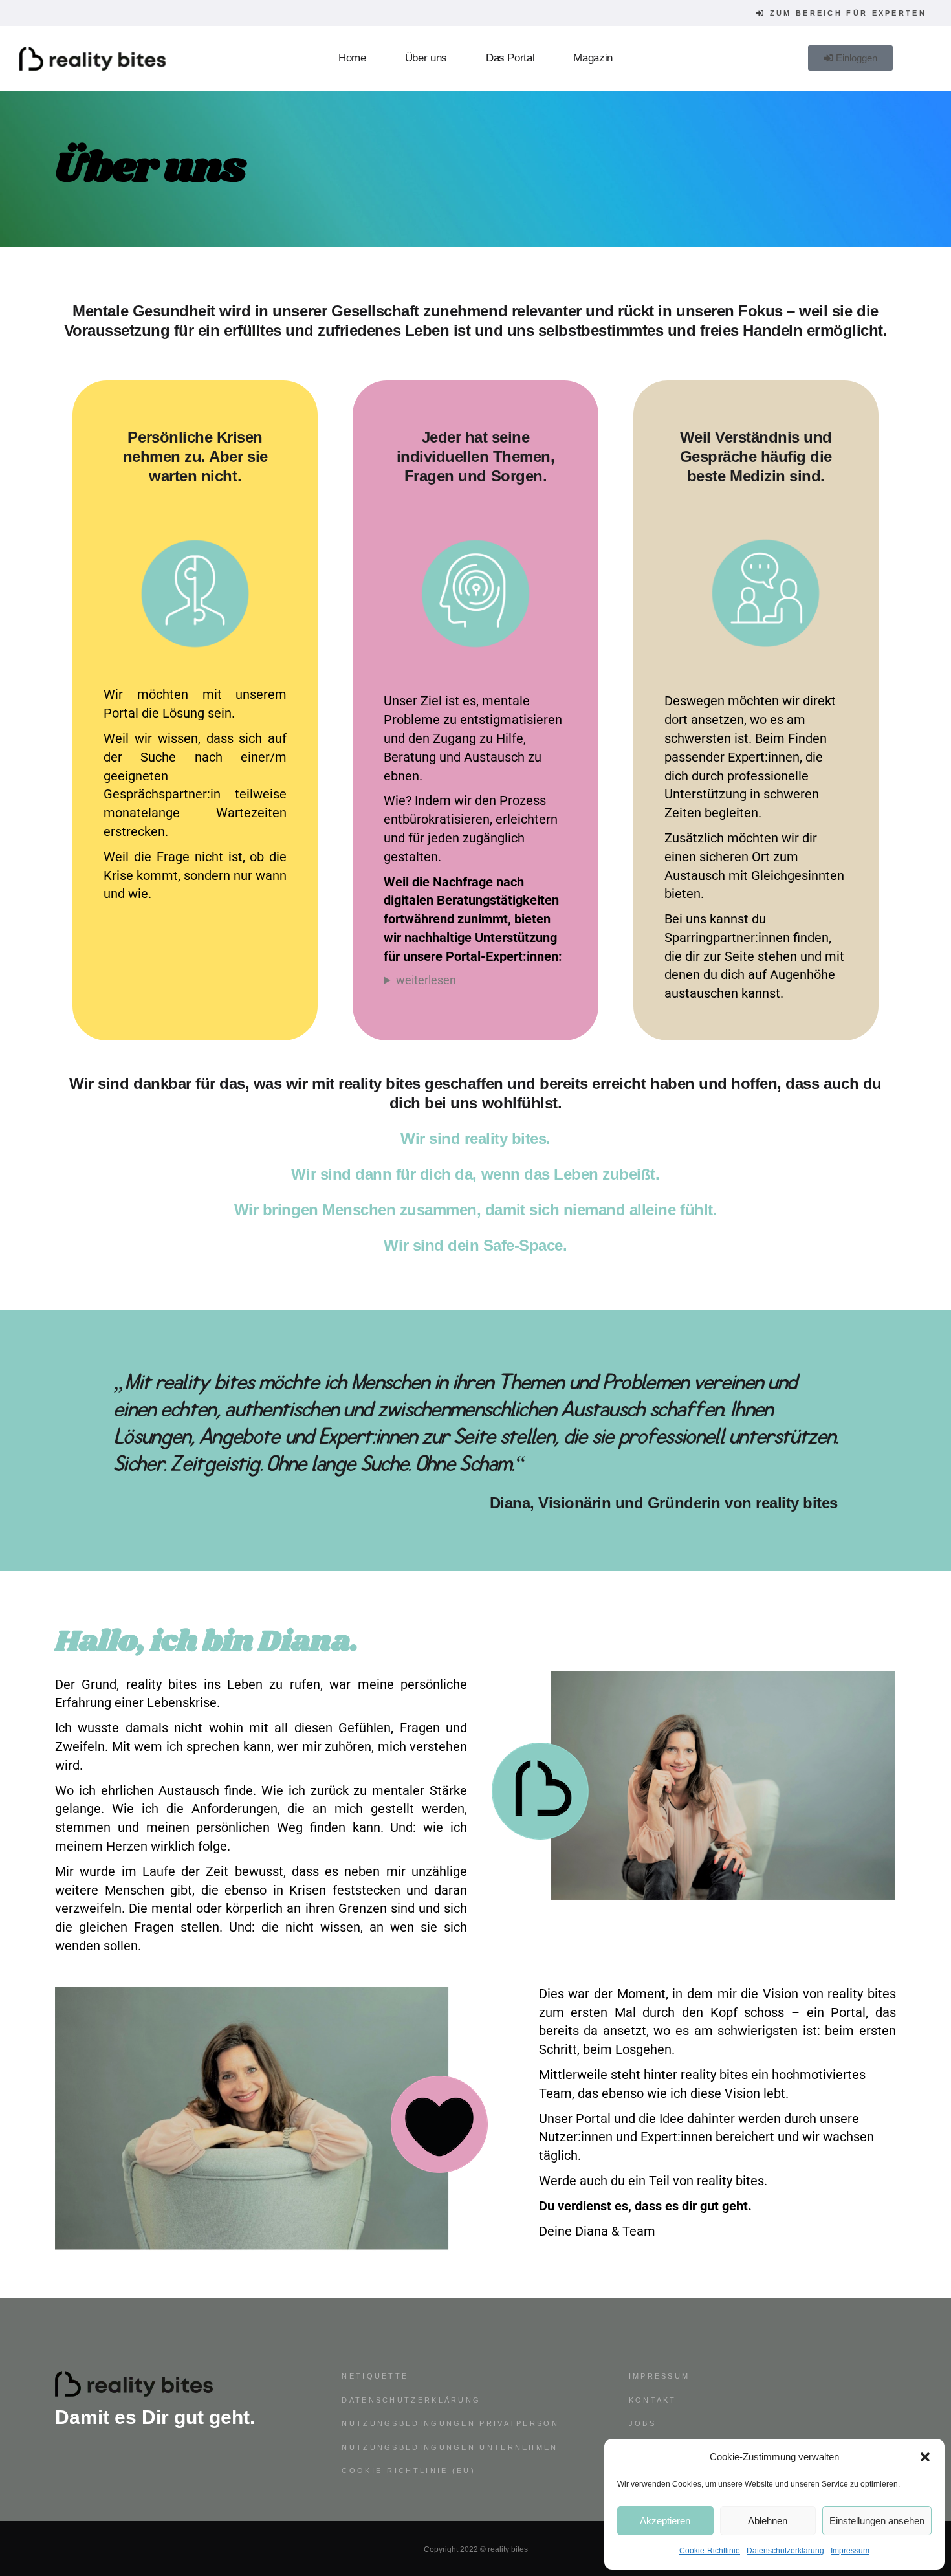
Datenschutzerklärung (785, 2551)
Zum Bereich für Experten (847, 13)
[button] (925, 2457)
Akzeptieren (665, 2521)
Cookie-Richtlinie (710, 2551)
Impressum (850, 2551)
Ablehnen (768, 2521)
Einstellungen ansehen (877, 2521)
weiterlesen (426, 980)
